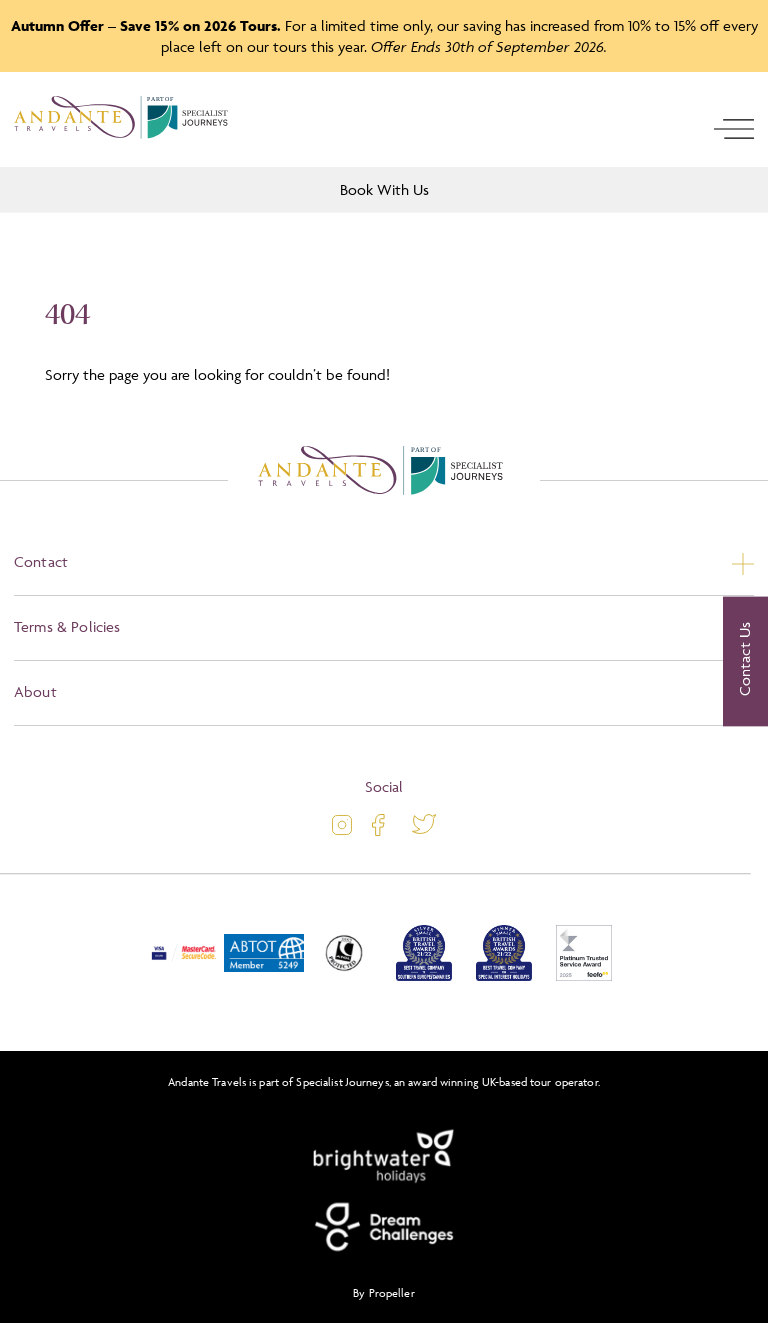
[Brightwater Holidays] (384, 1157)
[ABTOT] (264, 976)
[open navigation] (734, 129)
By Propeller (383, 1292)
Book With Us (384, 189)
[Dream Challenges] (384, 1227)
